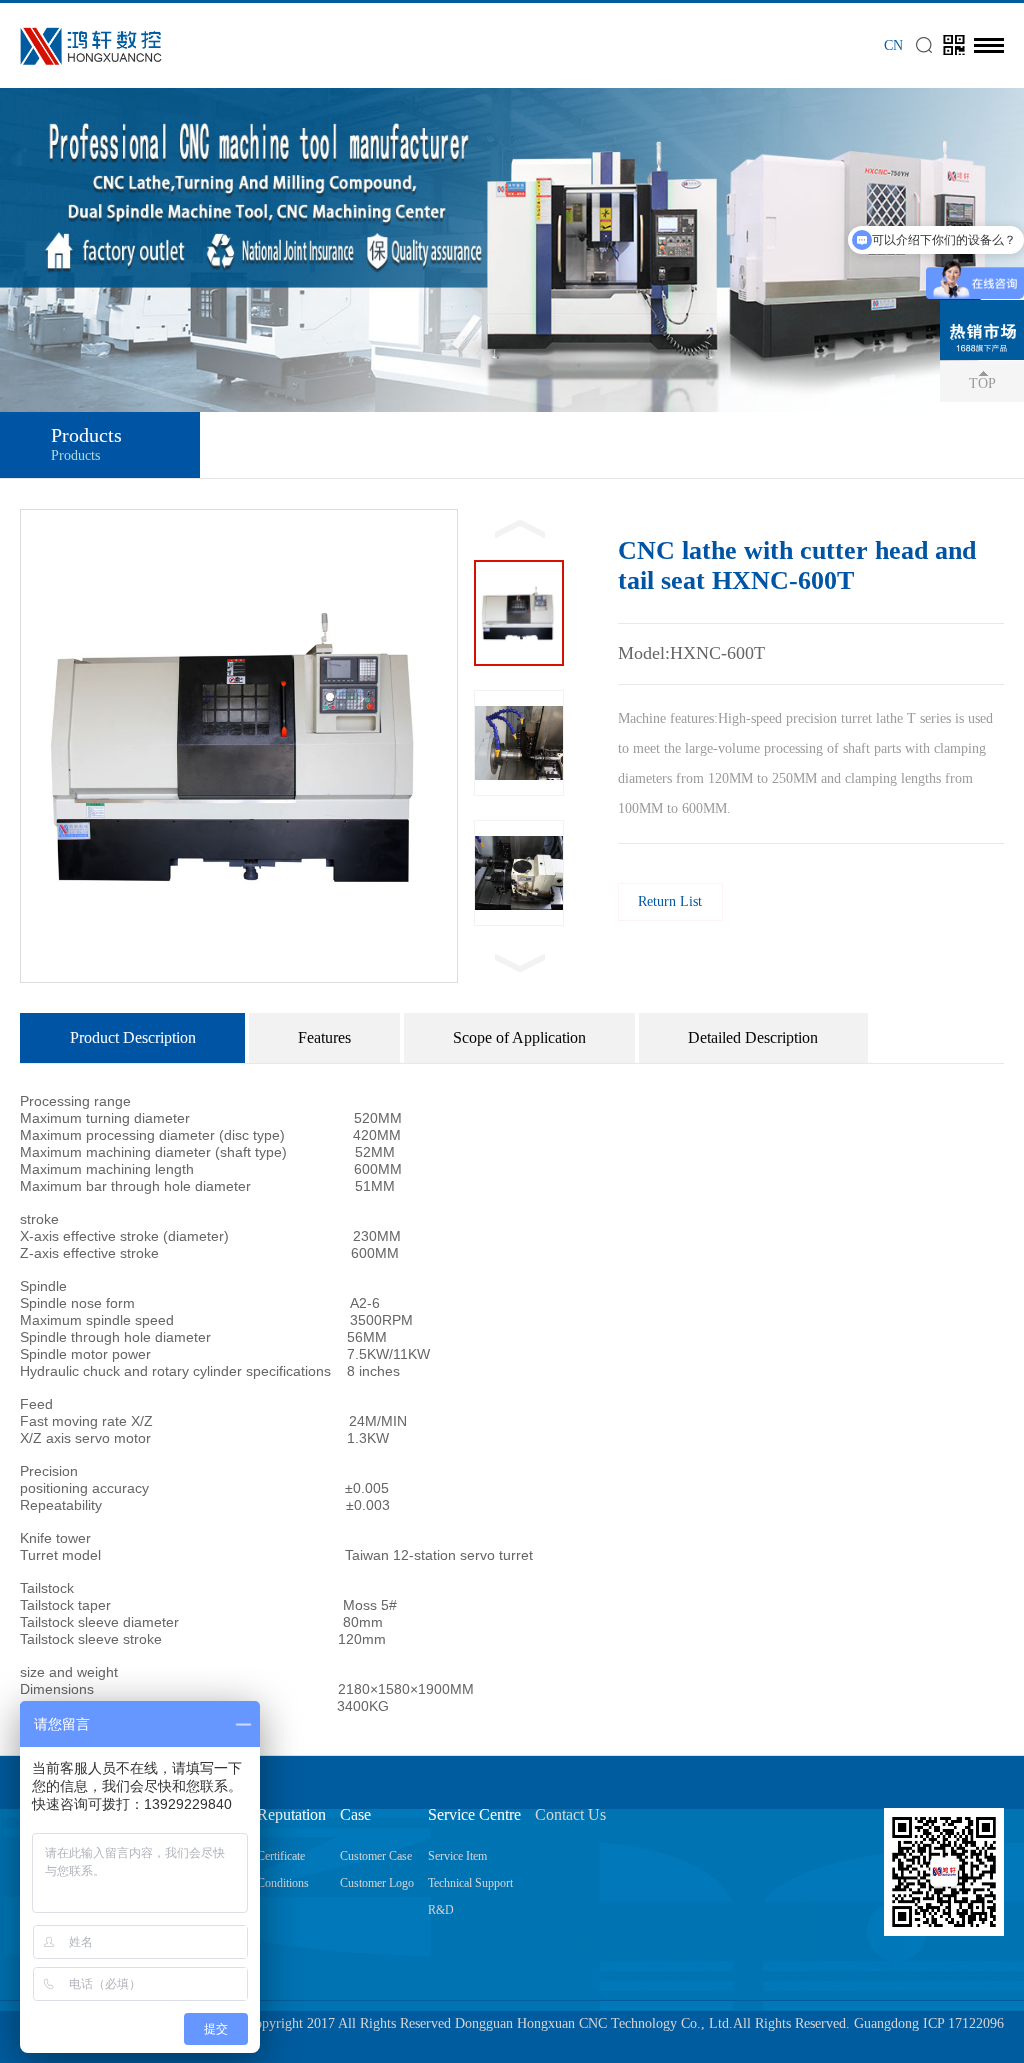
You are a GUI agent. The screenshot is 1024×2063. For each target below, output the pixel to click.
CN (893, 45)
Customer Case (376, 1856)
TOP (982, 383)
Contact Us (570, 1814)
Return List (670, 901)
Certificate (281, 1856)
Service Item (457, 1856)
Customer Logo (377, 1883)
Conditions (283, 1883)
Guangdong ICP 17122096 (929, 2023)
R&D (441, 1910)
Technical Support (470, 1883)
